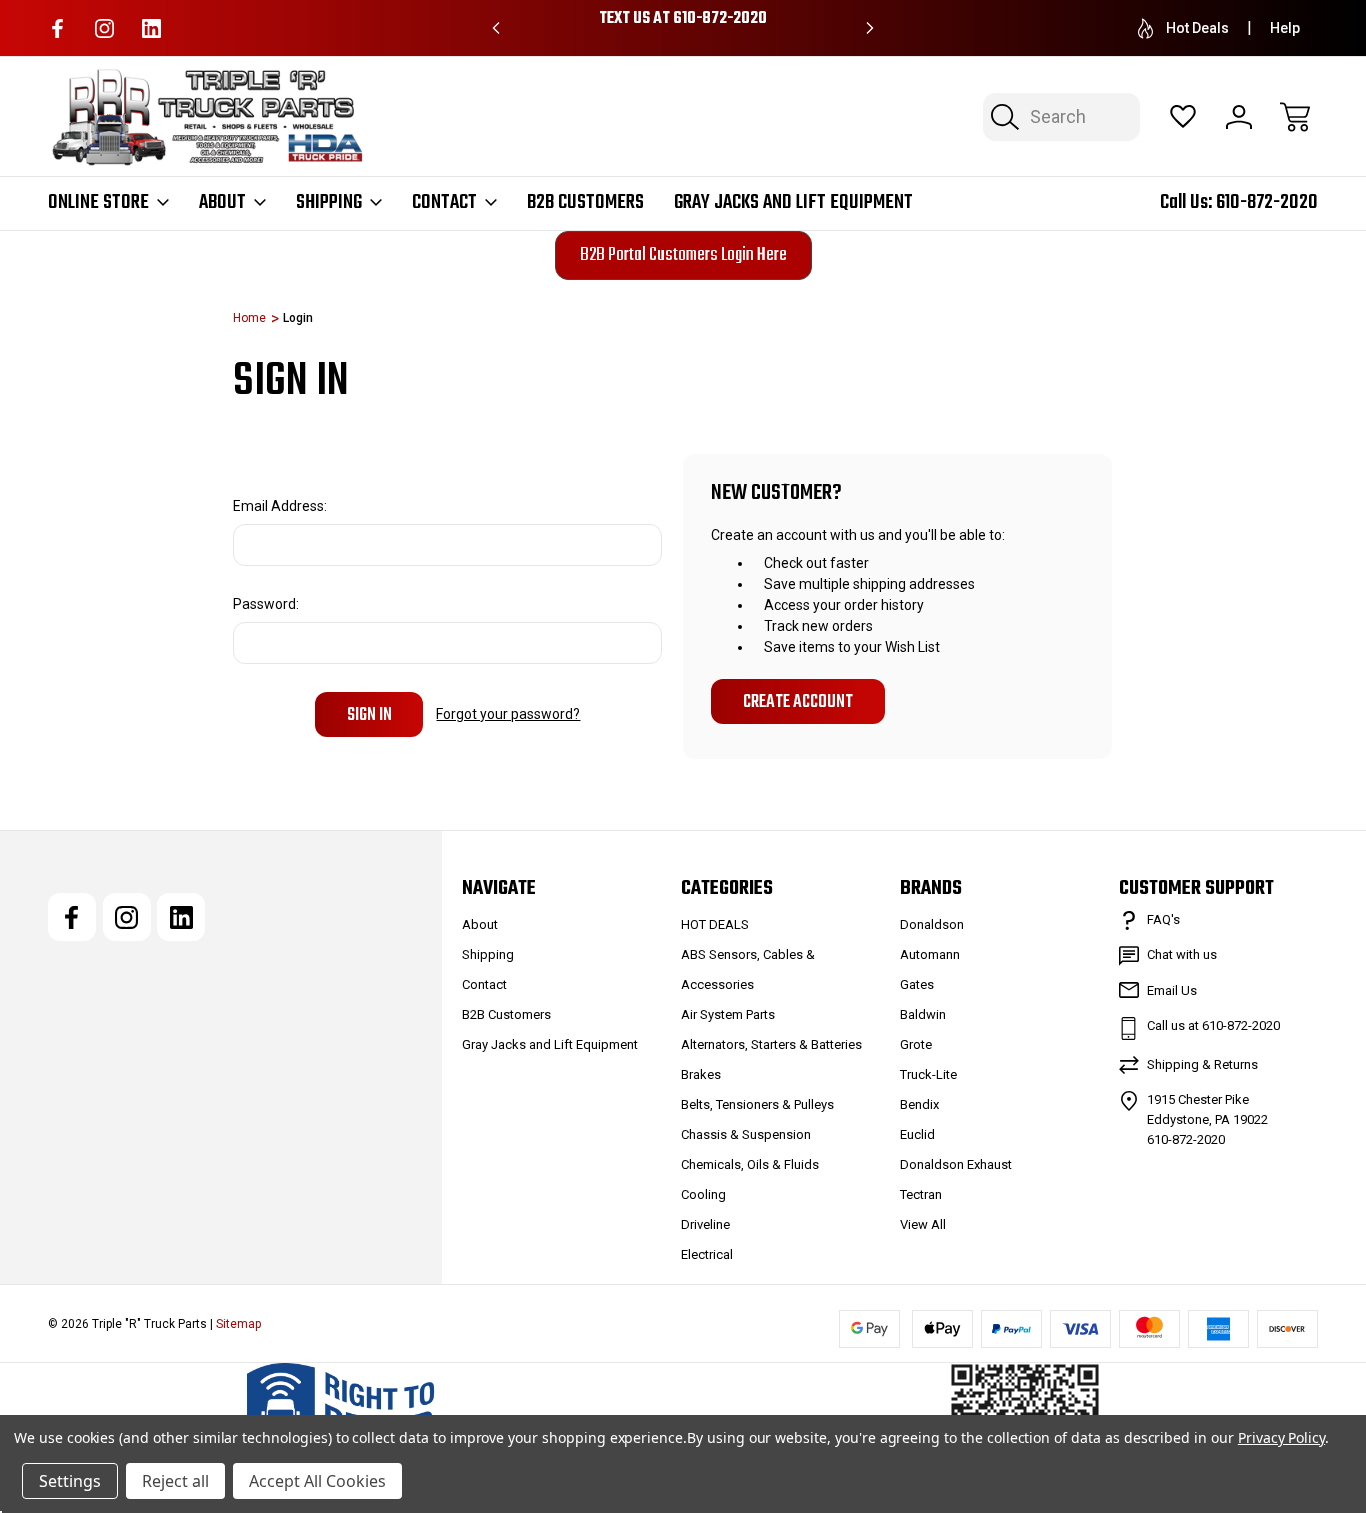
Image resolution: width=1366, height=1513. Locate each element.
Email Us (1172, 990)
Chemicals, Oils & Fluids (750, 1164)
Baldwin (923, 1014)
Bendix (919, 1104)
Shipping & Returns (1202, 1064)
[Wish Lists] (1183, 117)
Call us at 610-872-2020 (1213, 1025)
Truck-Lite (928, 1074)
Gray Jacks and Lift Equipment (793, 203)
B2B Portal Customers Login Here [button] (683, 255)
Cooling (703, 1194)
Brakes (701, 1074)
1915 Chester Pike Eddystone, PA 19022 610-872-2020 (1207, 1119)
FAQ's (1163, 919)
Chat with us (1182, 954)
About (222, 203)
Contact (444, 203)
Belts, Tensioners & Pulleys (757, 1104)
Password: (266, 604)
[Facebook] (57, 28)
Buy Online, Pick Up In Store (684, 19)
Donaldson (932, 924)
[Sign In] (1239, 117)
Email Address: (280, 506)
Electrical (707, 1254)
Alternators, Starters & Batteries (771, 1044)
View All (923, 1224)
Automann (930, 954)
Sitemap (238, 1324)
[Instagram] (104, 28)
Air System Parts (728, 1014)
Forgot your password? (508, 714)
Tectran (921, 1194)
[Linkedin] (151, 28)
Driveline (705, 1224)
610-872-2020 (1267, 202)
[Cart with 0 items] (1295, 117)
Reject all (175, 1481)
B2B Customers (585, 203)
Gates (917, 984)
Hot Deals (1197, 28)
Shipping (329, 203)
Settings (70, 1481)
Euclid (917, 1134)
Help (1285, 28)
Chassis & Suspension (746, 1134)
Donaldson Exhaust (956, 1164)
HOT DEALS (715, 924)
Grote (916, 1044)
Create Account (798, 702)
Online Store (98, 203)
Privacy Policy (1281, 1437)
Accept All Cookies (317, 1481)
